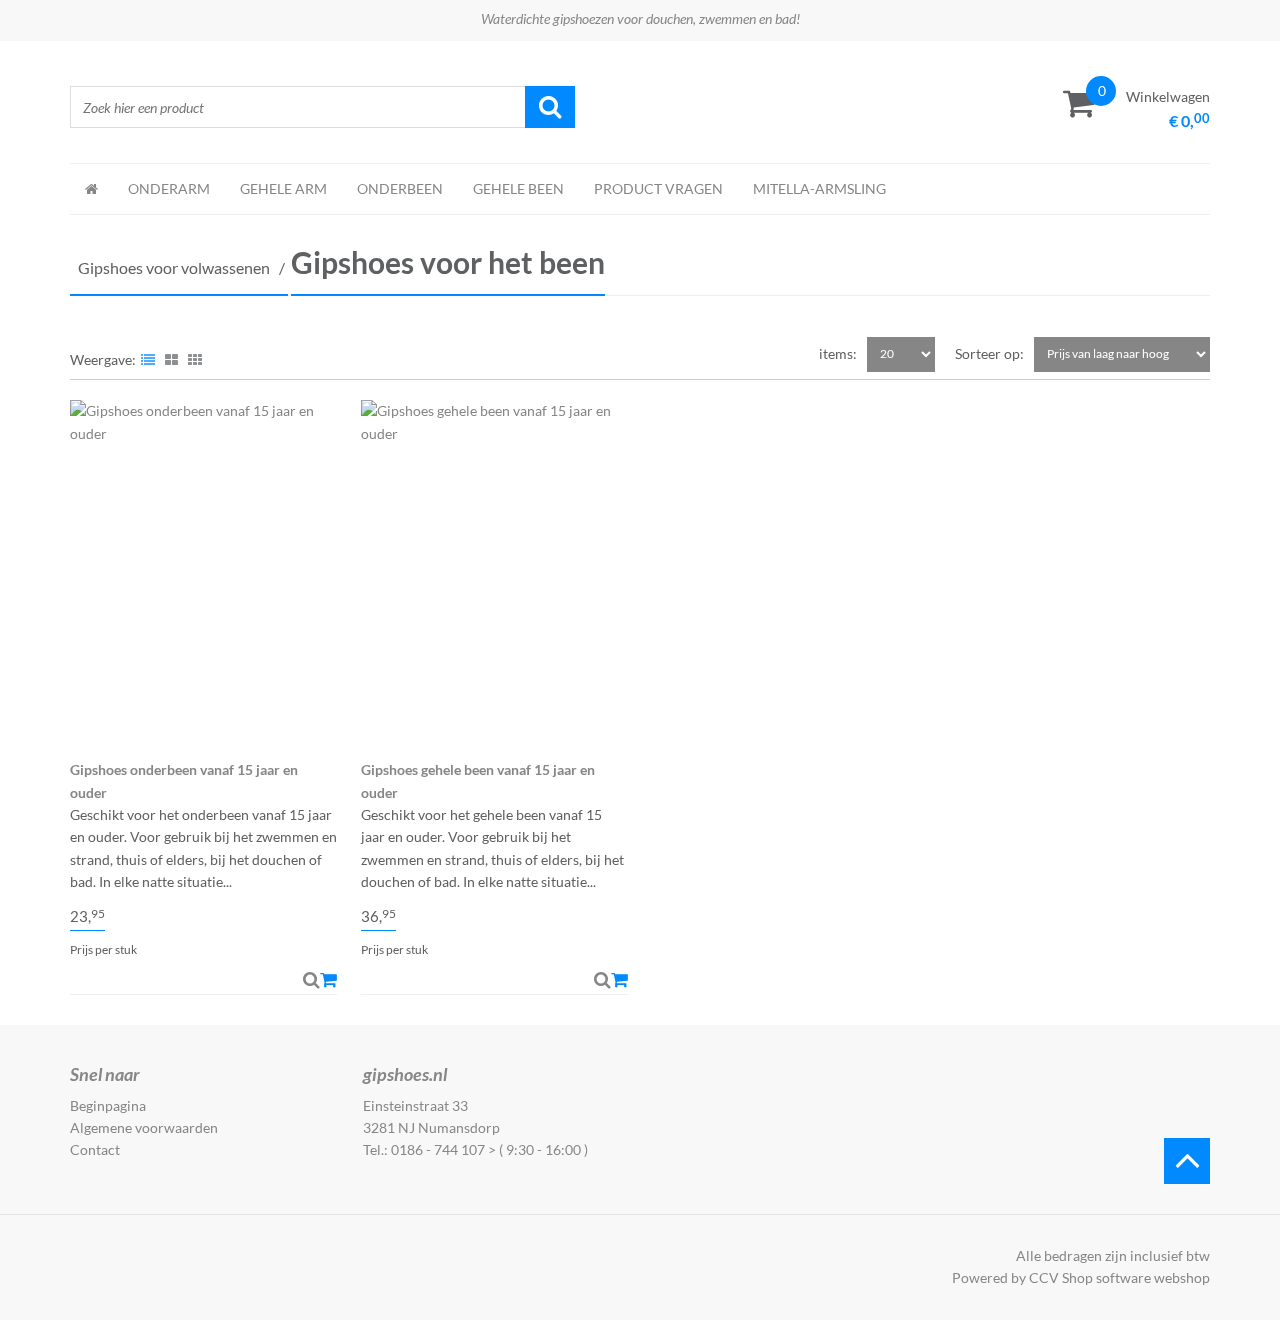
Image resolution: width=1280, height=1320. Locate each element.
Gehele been (518, 188)
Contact (95, 1149)
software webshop (1153, 1277)
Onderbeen (400, 188)
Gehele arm (283, 188)
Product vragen (658, 188)
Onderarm (169, 188)
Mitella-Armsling (819, 188)
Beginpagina (108, 1105)
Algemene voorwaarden (144, 1127)
